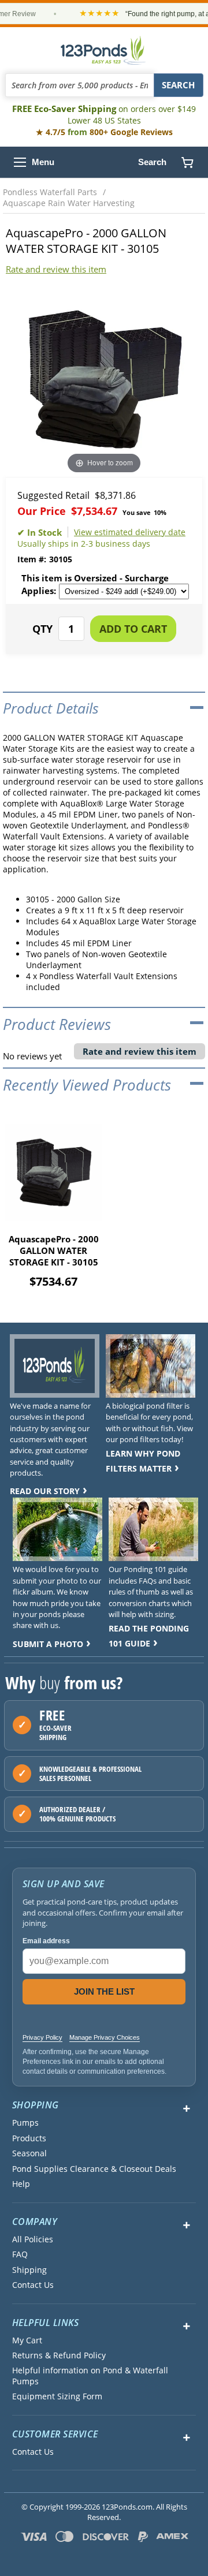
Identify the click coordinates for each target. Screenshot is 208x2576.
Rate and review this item (56, 269)
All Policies (33, 2239)
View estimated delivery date (130, 532)
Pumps (25, 2123)
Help (21, 2184)
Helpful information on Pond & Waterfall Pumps (90, 2376)
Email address (46, 1941)
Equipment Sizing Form (57, 2396)
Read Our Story (45, 1491)
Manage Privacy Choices (105, 2037)
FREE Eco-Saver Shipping (104, 114)
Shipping (29, 2270)
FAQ (20, 2254)
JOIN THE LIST (104, 1991)
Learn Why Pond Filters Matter (143, 1461)
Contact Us (33, 2285)
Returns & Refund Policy (59, 2355)
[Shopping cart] (187, 162)
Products (29, 2138)
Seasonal (29, 2153)
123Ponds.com (104, 50)
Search (152, 162)
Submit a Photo (48, 1644)
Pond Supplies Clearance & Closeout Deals (94, 2169)
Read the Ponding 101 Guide (149, 1636)
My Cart (27, 2340)
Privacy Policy (42, 2037)
